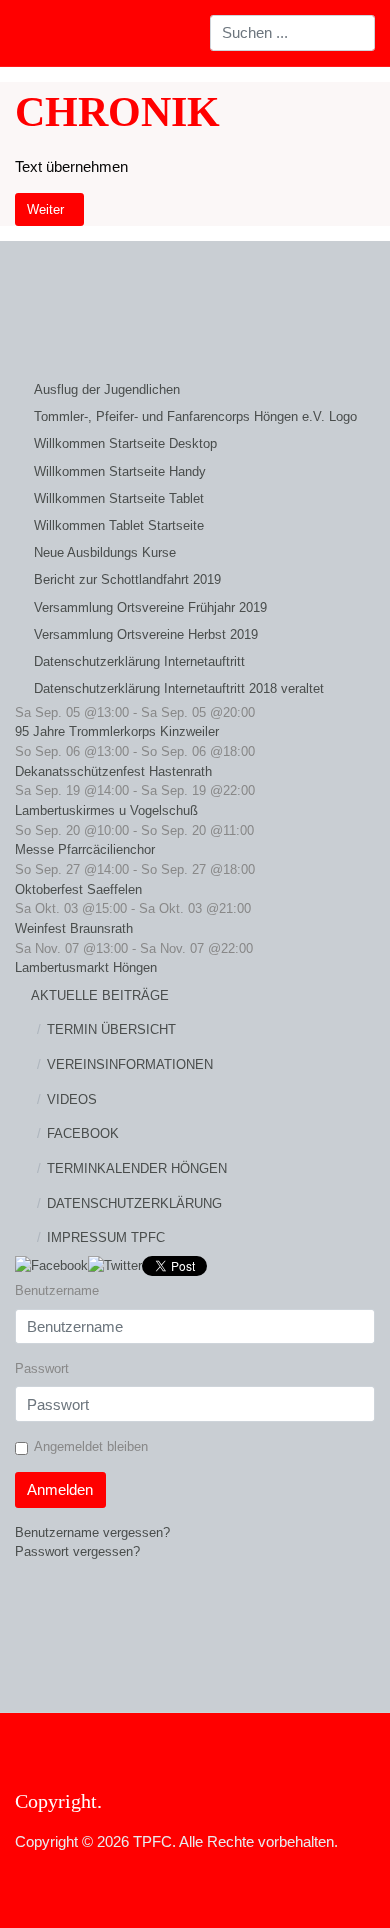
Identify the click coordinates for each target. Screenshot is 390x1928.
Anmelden (60, 1489)
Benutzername (57, 1290)
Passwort (42, 1368)
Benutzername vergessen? (92, 1532)
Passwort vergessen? (77, 1551)
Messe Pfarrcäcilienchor (85, 849)
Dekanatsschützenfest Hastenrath (113, 771)
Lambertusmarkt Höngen (86, 967)
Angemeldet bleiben (91, 1446)
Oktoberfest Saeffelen (78, 889)
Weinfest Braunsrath (74, 928)
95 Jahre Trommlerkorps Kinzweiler (117, 731)
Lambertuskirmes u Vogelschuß (106, 810)
